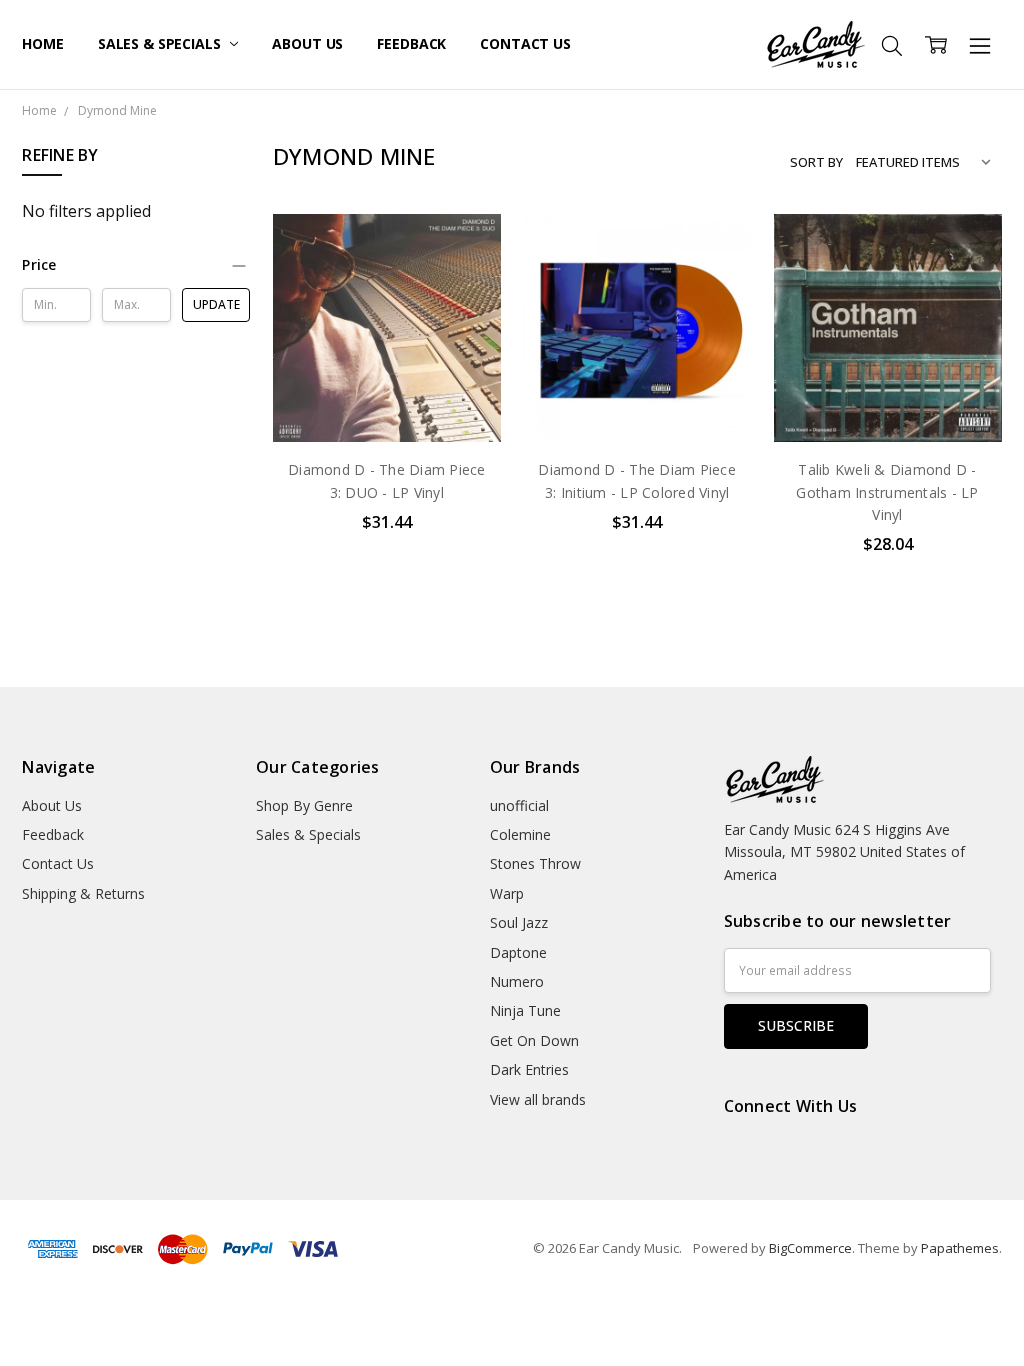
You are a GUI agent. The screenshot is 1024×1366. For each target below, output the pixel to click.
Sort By (816, 162)
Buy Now (386, 400)
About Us (307, 43)
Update (216, 304)
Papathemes (960, 1248)
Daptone (518, 952)
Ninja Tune (525, 1010)
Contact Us (525, 43)
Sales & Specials (161, 43)
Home (42, 43)
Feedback (411, 43)
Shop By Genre (304, 805)
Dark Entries (529, 1069)
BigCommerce (810, 1248)
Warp (507, 893)
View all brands (538, 1099)
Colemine (520, 834)
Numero (517, 981)
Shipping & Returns (83, 893)
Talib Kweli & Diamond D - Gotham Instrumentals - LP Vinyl (887, 492)
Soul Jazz (519, 922)
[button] (136, 265)
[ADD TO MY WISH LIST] (465, 281)
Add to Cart (386, 356)
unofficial (519, 805)
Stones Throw (535, 863)
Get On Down (534, 1040)
